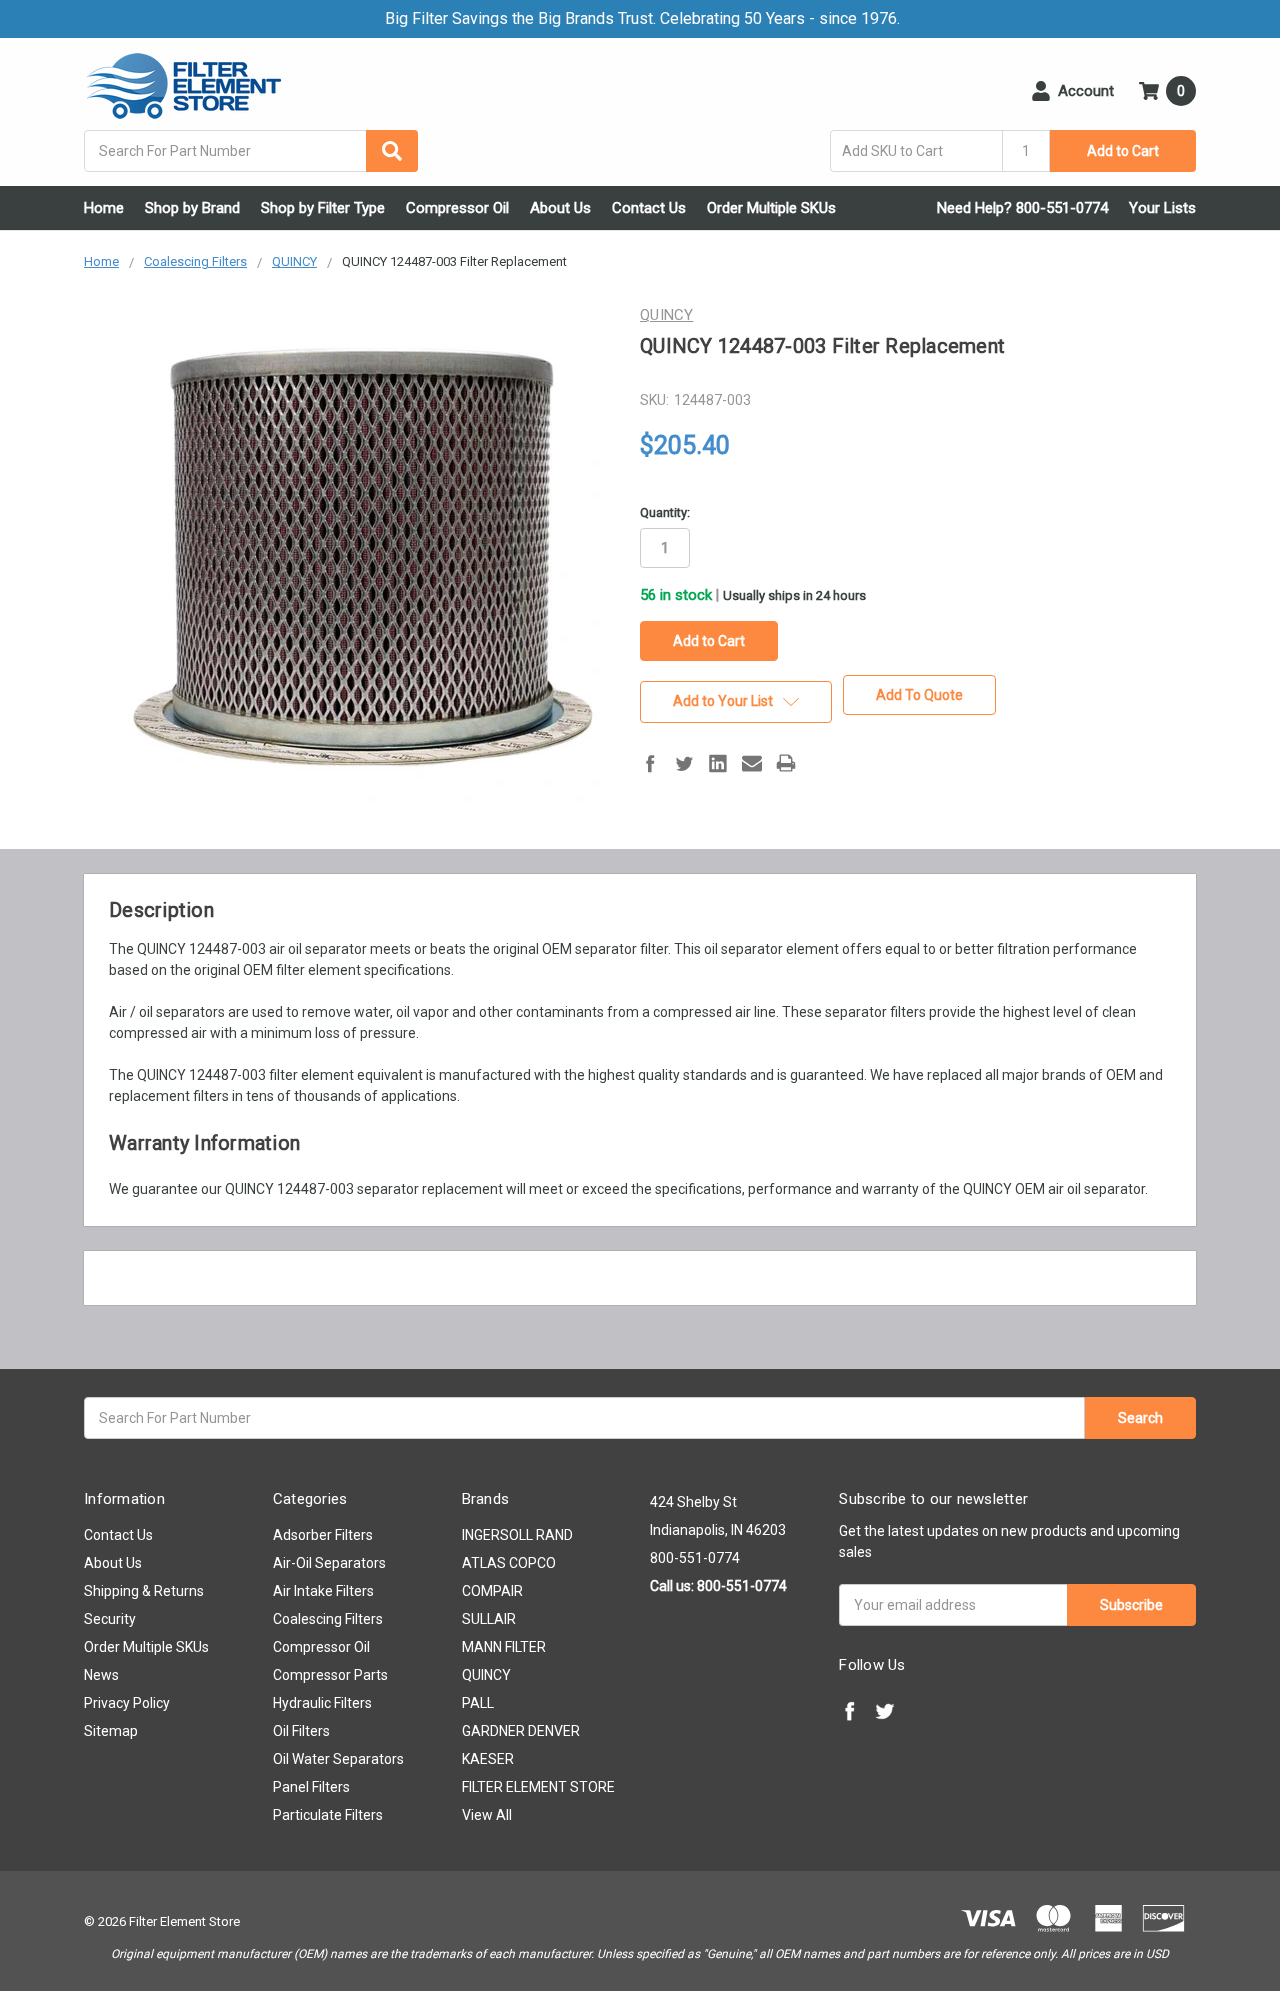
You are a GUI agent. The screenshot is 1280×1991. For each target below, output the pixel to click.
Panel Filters (311, 1787)
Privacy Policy (127, 1703)
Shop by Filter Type (323, 208)
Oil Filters (301, 1731)
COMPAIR (492, 1591)
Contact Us (649, 208)
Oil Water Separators (338, 1759)
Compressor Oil (457, 208)
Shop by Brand (192, 208)
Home (104, 208)
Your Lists (1162, 208)
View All (487, 1815)
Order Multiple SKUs (771, 208)
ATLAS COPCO (509, 1563)
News (101, 1675)
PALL (478, 1703)
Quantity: (665, 512)
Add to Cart (1123, 151)
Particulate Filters (328, 1815)
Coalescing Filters (328, 1619)
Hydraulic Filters (322, 1703)
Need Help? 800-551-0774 (1022, 208)
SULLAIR (489, 1619)
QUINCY (486, 1675)
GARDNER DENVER (521, 1731)
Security (110, 1619)
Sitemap (111, 1731)
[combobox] (251, 151)
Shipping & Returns (144, 1591)
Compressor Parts (330, 1675)
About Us (560, 208)
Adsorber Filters (323, 1535)
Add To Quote (919, 695)
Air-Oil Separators (329, 1563)
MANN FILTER (504, 1647)
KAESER (488, 1759)
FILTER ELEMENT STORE (538, 1787)
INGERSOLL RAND (517, 1535)
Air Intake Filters (323, 1591)
